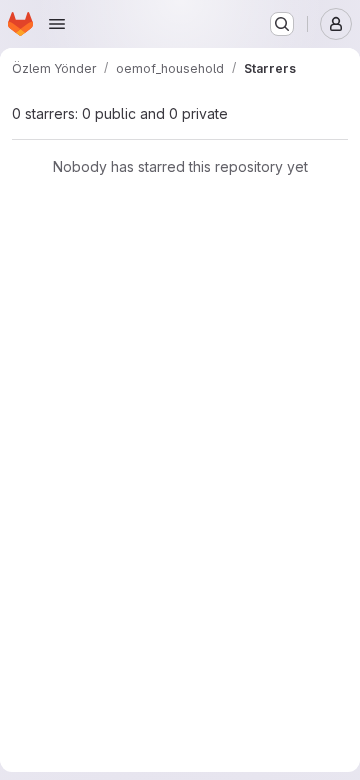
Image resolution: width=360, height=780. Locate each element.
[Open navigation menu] (57, 24)
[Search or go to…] (282, 24)
